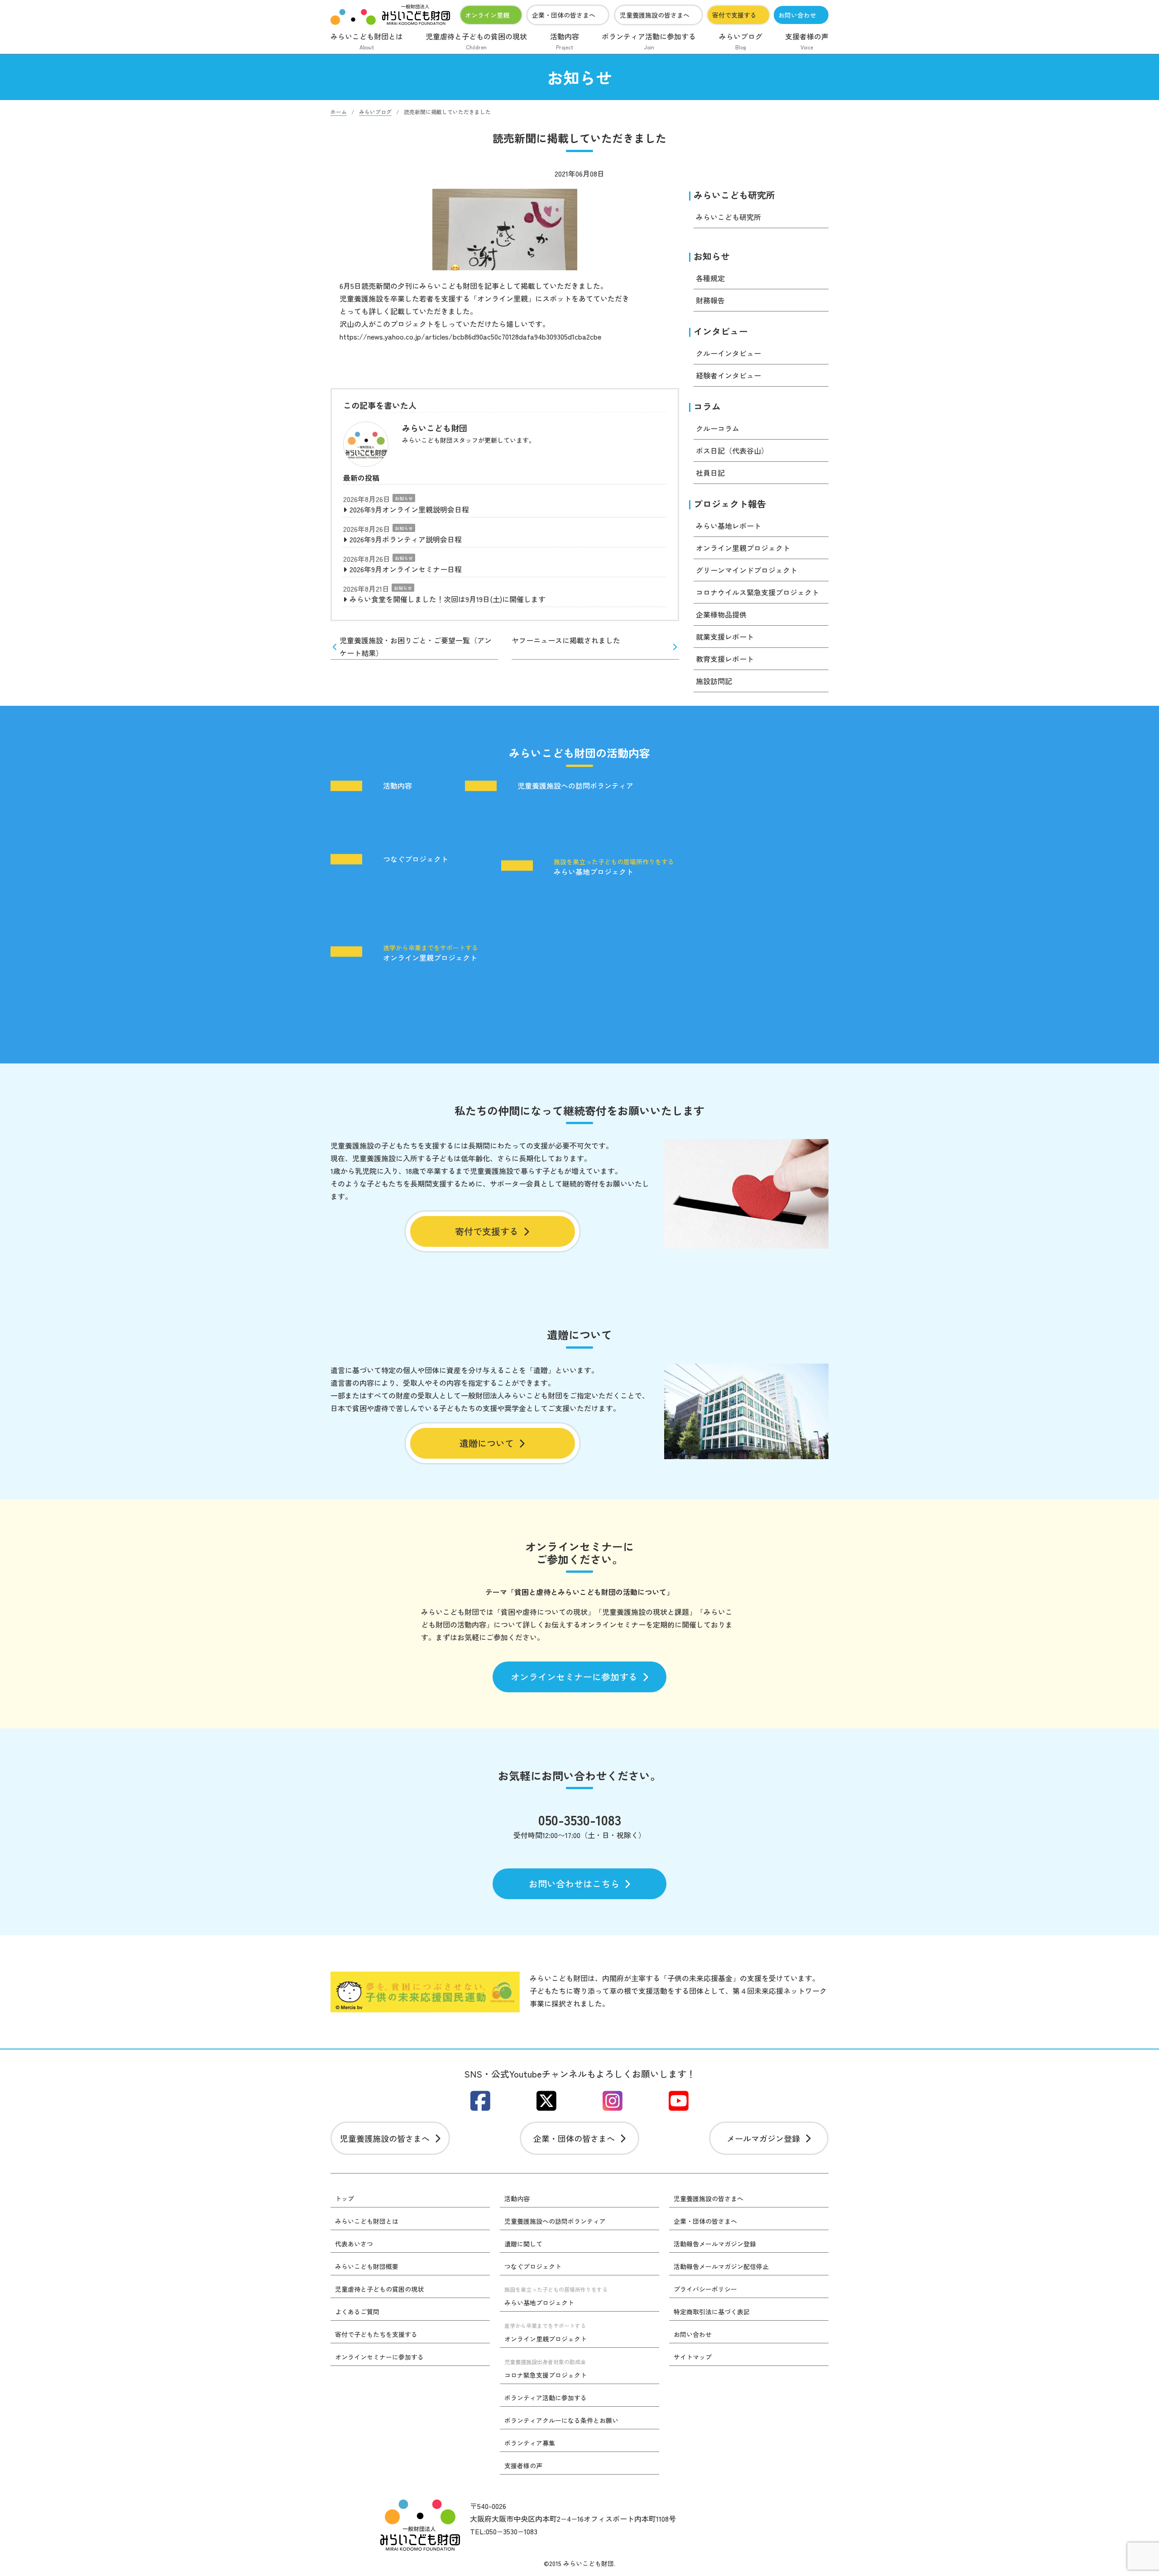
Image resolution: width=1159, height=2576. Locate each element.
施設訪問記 (714, 681)
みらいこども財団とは (367, 41)
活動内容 (565, 41)
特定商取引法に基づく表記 (712, 2312)
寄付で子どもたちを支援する (376, 2334)
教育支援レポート (725, 659)
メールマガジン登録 (763, 2138)
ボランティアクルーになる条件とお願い (561, 2420)
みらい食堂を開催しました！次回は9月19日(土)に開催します (448, 599)
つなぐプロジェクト (416, 859)
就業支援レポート (725, 637)
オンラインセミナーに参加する (574, 1677)
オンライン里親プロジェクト (743, 548)
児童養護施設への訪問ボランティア (575, 786)
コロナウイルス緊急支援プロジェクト (757, 592)
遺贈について (487, 1443)
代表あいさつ (354, 2244)
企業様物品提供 (721, 614)
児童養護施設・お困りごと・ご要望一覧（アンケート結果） (416, 646)
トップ (345, 2198)
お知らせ (404, 498)
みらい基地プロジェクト (614, 867)
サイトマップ (693, 2357)
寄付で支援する (734, 15)
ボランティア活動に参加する (649, 41)
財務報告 (710, 300)
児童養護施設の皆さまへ (655, 15)
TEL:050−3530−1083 (504, 2531)
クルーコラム (718, 428)
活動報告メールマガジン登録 (715, 2244)
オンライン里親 (487, 15)
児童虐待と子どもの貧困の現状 (476, 41)
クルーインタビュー (728, 353)
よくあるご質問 (357, 2312)
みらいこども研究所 (734, 195)
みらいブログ (741, 41)
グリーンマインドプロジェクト (747, 570)
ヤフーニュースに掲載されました (566, 640)
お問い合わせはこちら (574, 1884)
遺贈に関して (523, 2244)
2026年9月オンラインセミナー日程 (406, 569)
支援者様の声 (807, 41)
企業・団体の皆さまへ (564, 15)
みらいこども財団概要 (367, 2266)
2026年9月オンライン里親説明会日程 (409, 509)
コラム (707, 406)
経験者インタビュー (728, 375)
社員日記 (710, 473)
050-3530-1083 (580, 1819)
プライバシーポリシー (705, 2289)
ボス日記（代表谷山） (732, 450)
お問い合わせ (797, 15)
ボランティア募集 (530, 2443)
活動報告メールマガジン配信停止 (721, 2266)
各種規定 (710, 278)
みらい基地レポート (728, 526)
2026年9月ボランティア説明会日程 (406, 539)
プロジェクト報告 (730, 504)
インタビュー (721, 331)
